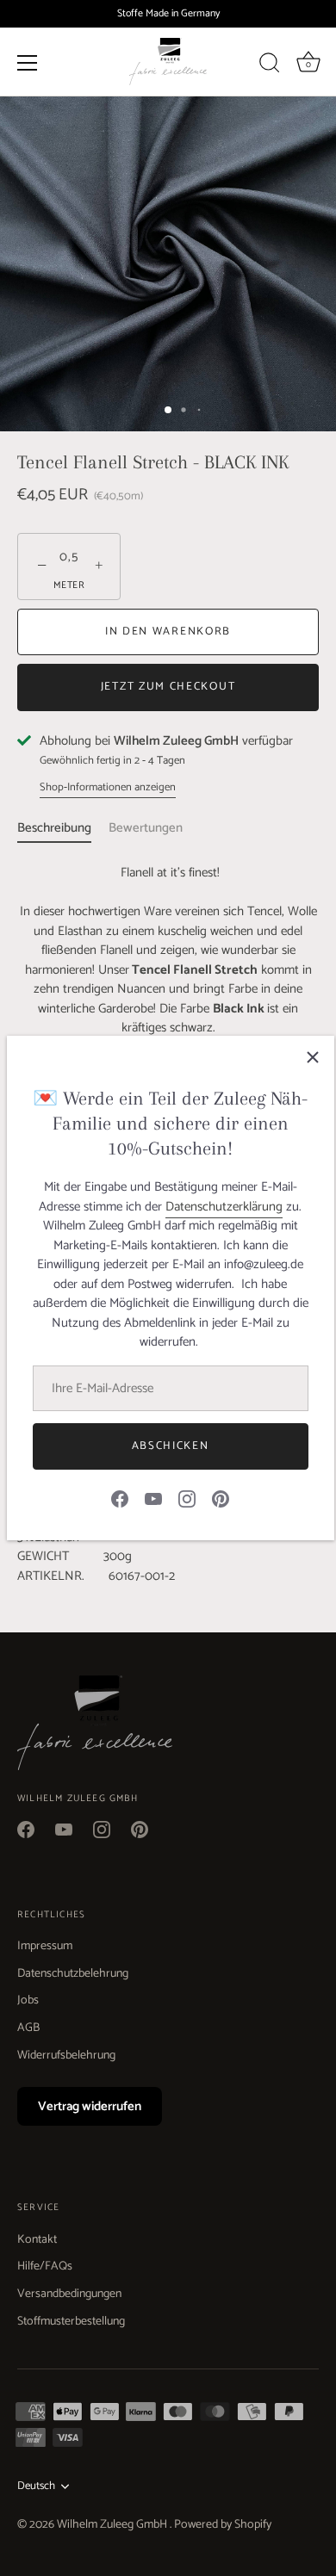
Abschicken (171, 1446)
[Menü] (28, 62)
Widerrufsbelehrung (66, 2056)
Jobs (28, 2000)
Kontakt (37, 2240)
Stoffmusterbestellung (71, 2322)
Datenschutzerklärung (224, 1207)
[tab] (63, 829)
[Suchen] (270, 65)
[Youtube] (153, 1498)
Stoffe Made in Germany (168, 13)
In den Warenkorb (168, 632)
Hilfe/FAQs (45, 2266)
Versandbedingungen (69, 2294)
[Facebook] (120, 1498)
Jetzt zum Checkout (168, 687)
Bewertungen (146, 828)
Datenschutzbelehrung (73, 1974)
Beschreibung (54, 828)
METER (69, 586)
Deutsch (36, 2486)
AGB (28, 2028)
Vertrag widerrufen (90, 2106)
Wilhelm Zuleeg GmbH (113, 2525)
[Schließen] (313, 1057)
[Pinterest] (221, 1498)
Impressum (45, 1946)
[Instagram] (187, 1498)
